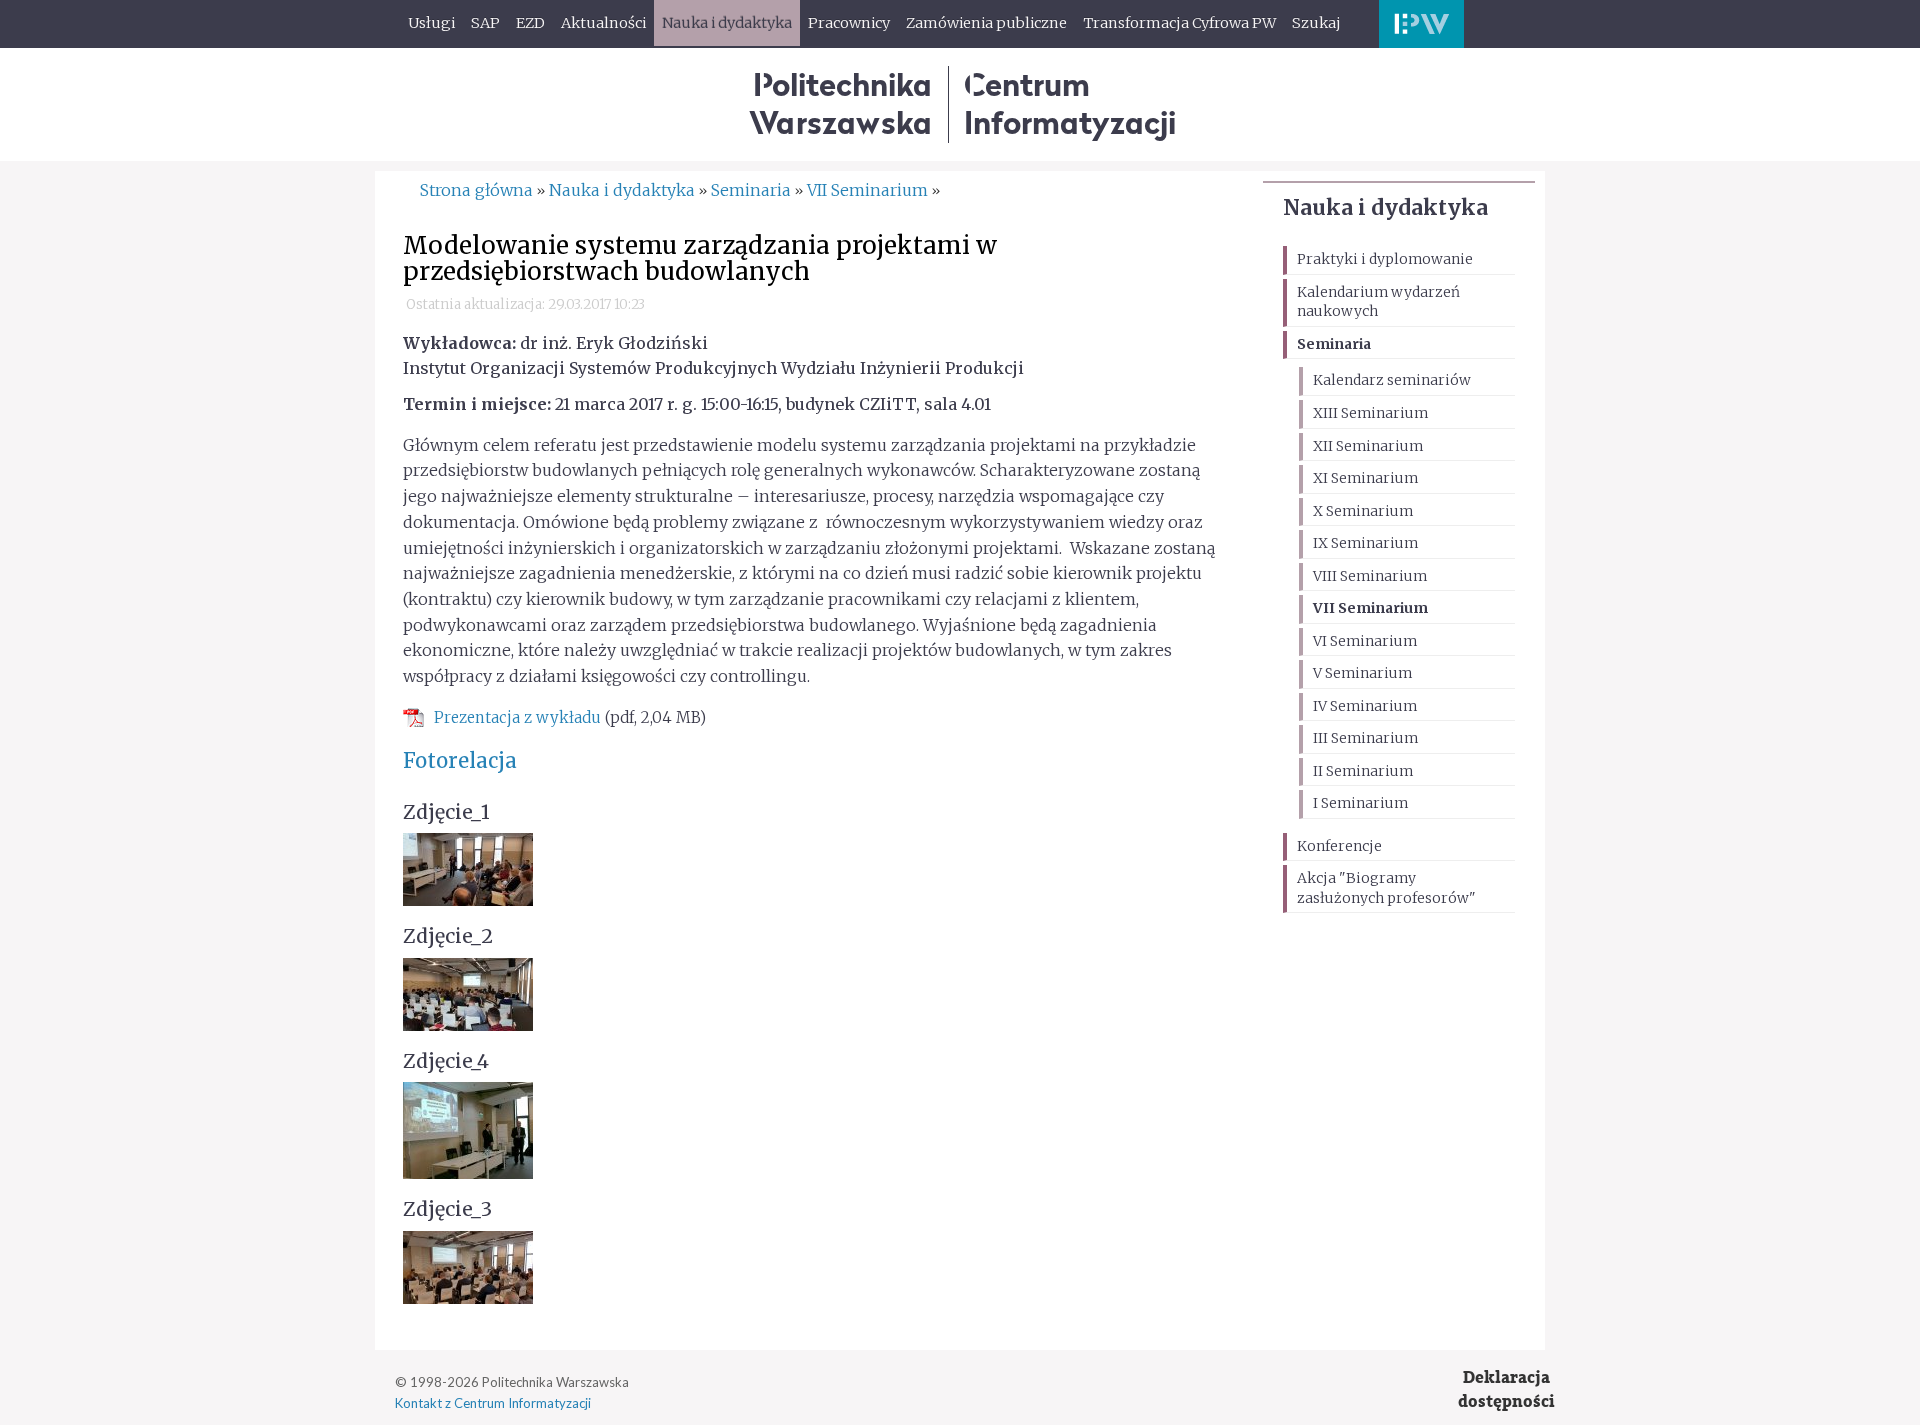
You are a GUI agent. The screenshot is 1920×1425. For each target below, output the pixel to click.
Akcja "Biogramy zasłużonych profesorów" (1386, 888)
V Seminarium (1362, 673)
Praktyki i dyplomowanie (1385, 259)
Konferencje (1339, 846)
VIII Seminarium (1370, 576)
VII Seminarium (1370, 608)
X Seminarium (1363, 511)
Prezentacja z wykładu (517, 717)
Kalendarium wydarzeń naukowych (1378, 302)
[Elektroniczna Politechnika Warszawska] (1421, 24)
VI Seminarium (1365, 641)
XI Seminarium (1365, 478)
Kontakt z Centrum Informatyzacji (493, 1403)
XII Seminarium (1368, 446)
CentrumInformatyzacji (1070, 103)
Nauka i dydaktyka (1385, 207)
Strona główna (476, 190)
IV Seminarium (1365, 706)
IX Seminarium (1365, 543)
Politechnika (840, 103)
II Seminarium (1363, 771)
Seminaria (1334, 344)
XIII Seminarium (1370, 413)
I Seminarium (1360, 803)
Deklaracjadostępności (1506, 1389)
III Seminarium (1365, 738)
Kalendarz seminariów (1392, 380)
